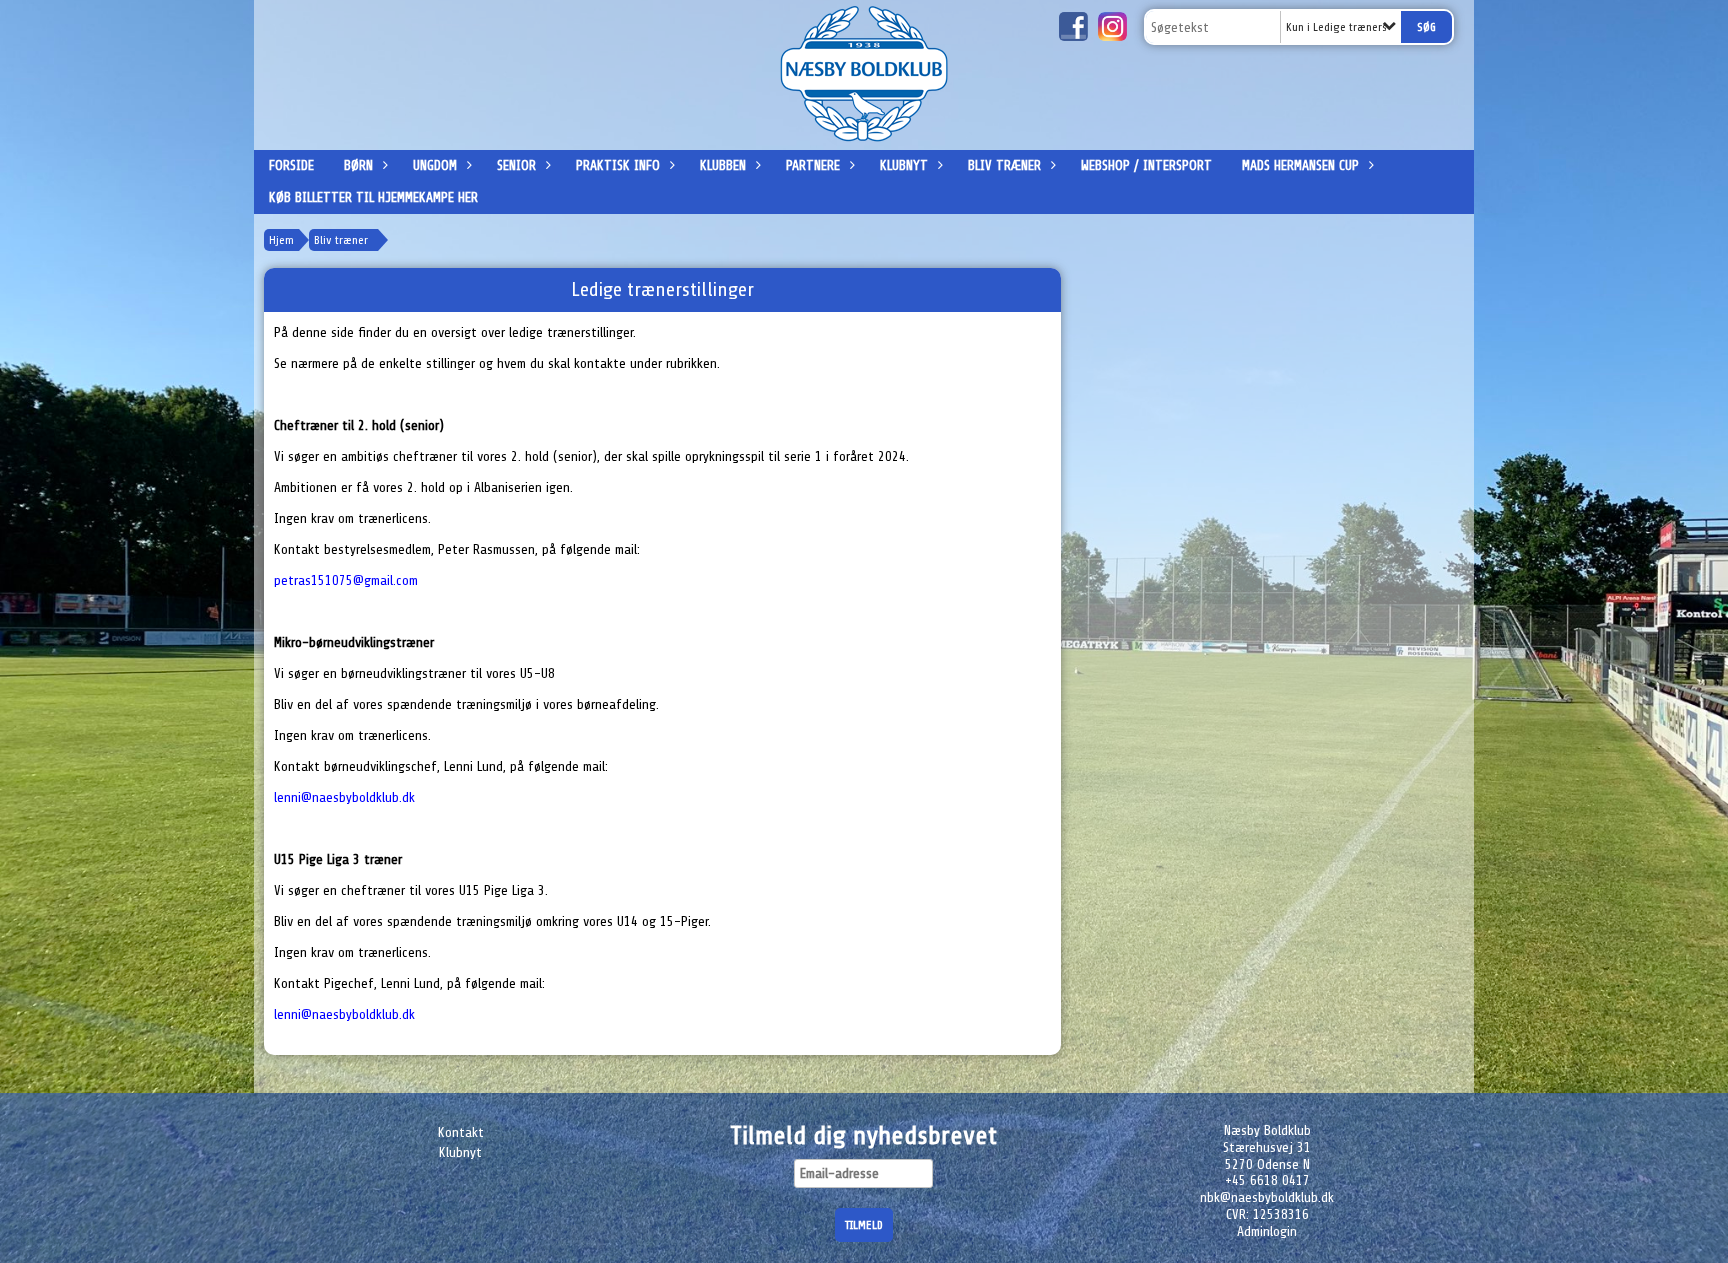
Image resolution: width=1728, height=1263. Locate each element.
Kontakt (461, 1132)
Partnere (813, 165)
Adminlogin (1267, 1231)
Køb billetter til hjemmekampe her (373, 197)
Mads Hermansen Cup (1300, 165)
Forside (291, 165)
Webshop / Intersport (1146, 165)
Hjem (281, 240)
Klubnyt (904, 165)
